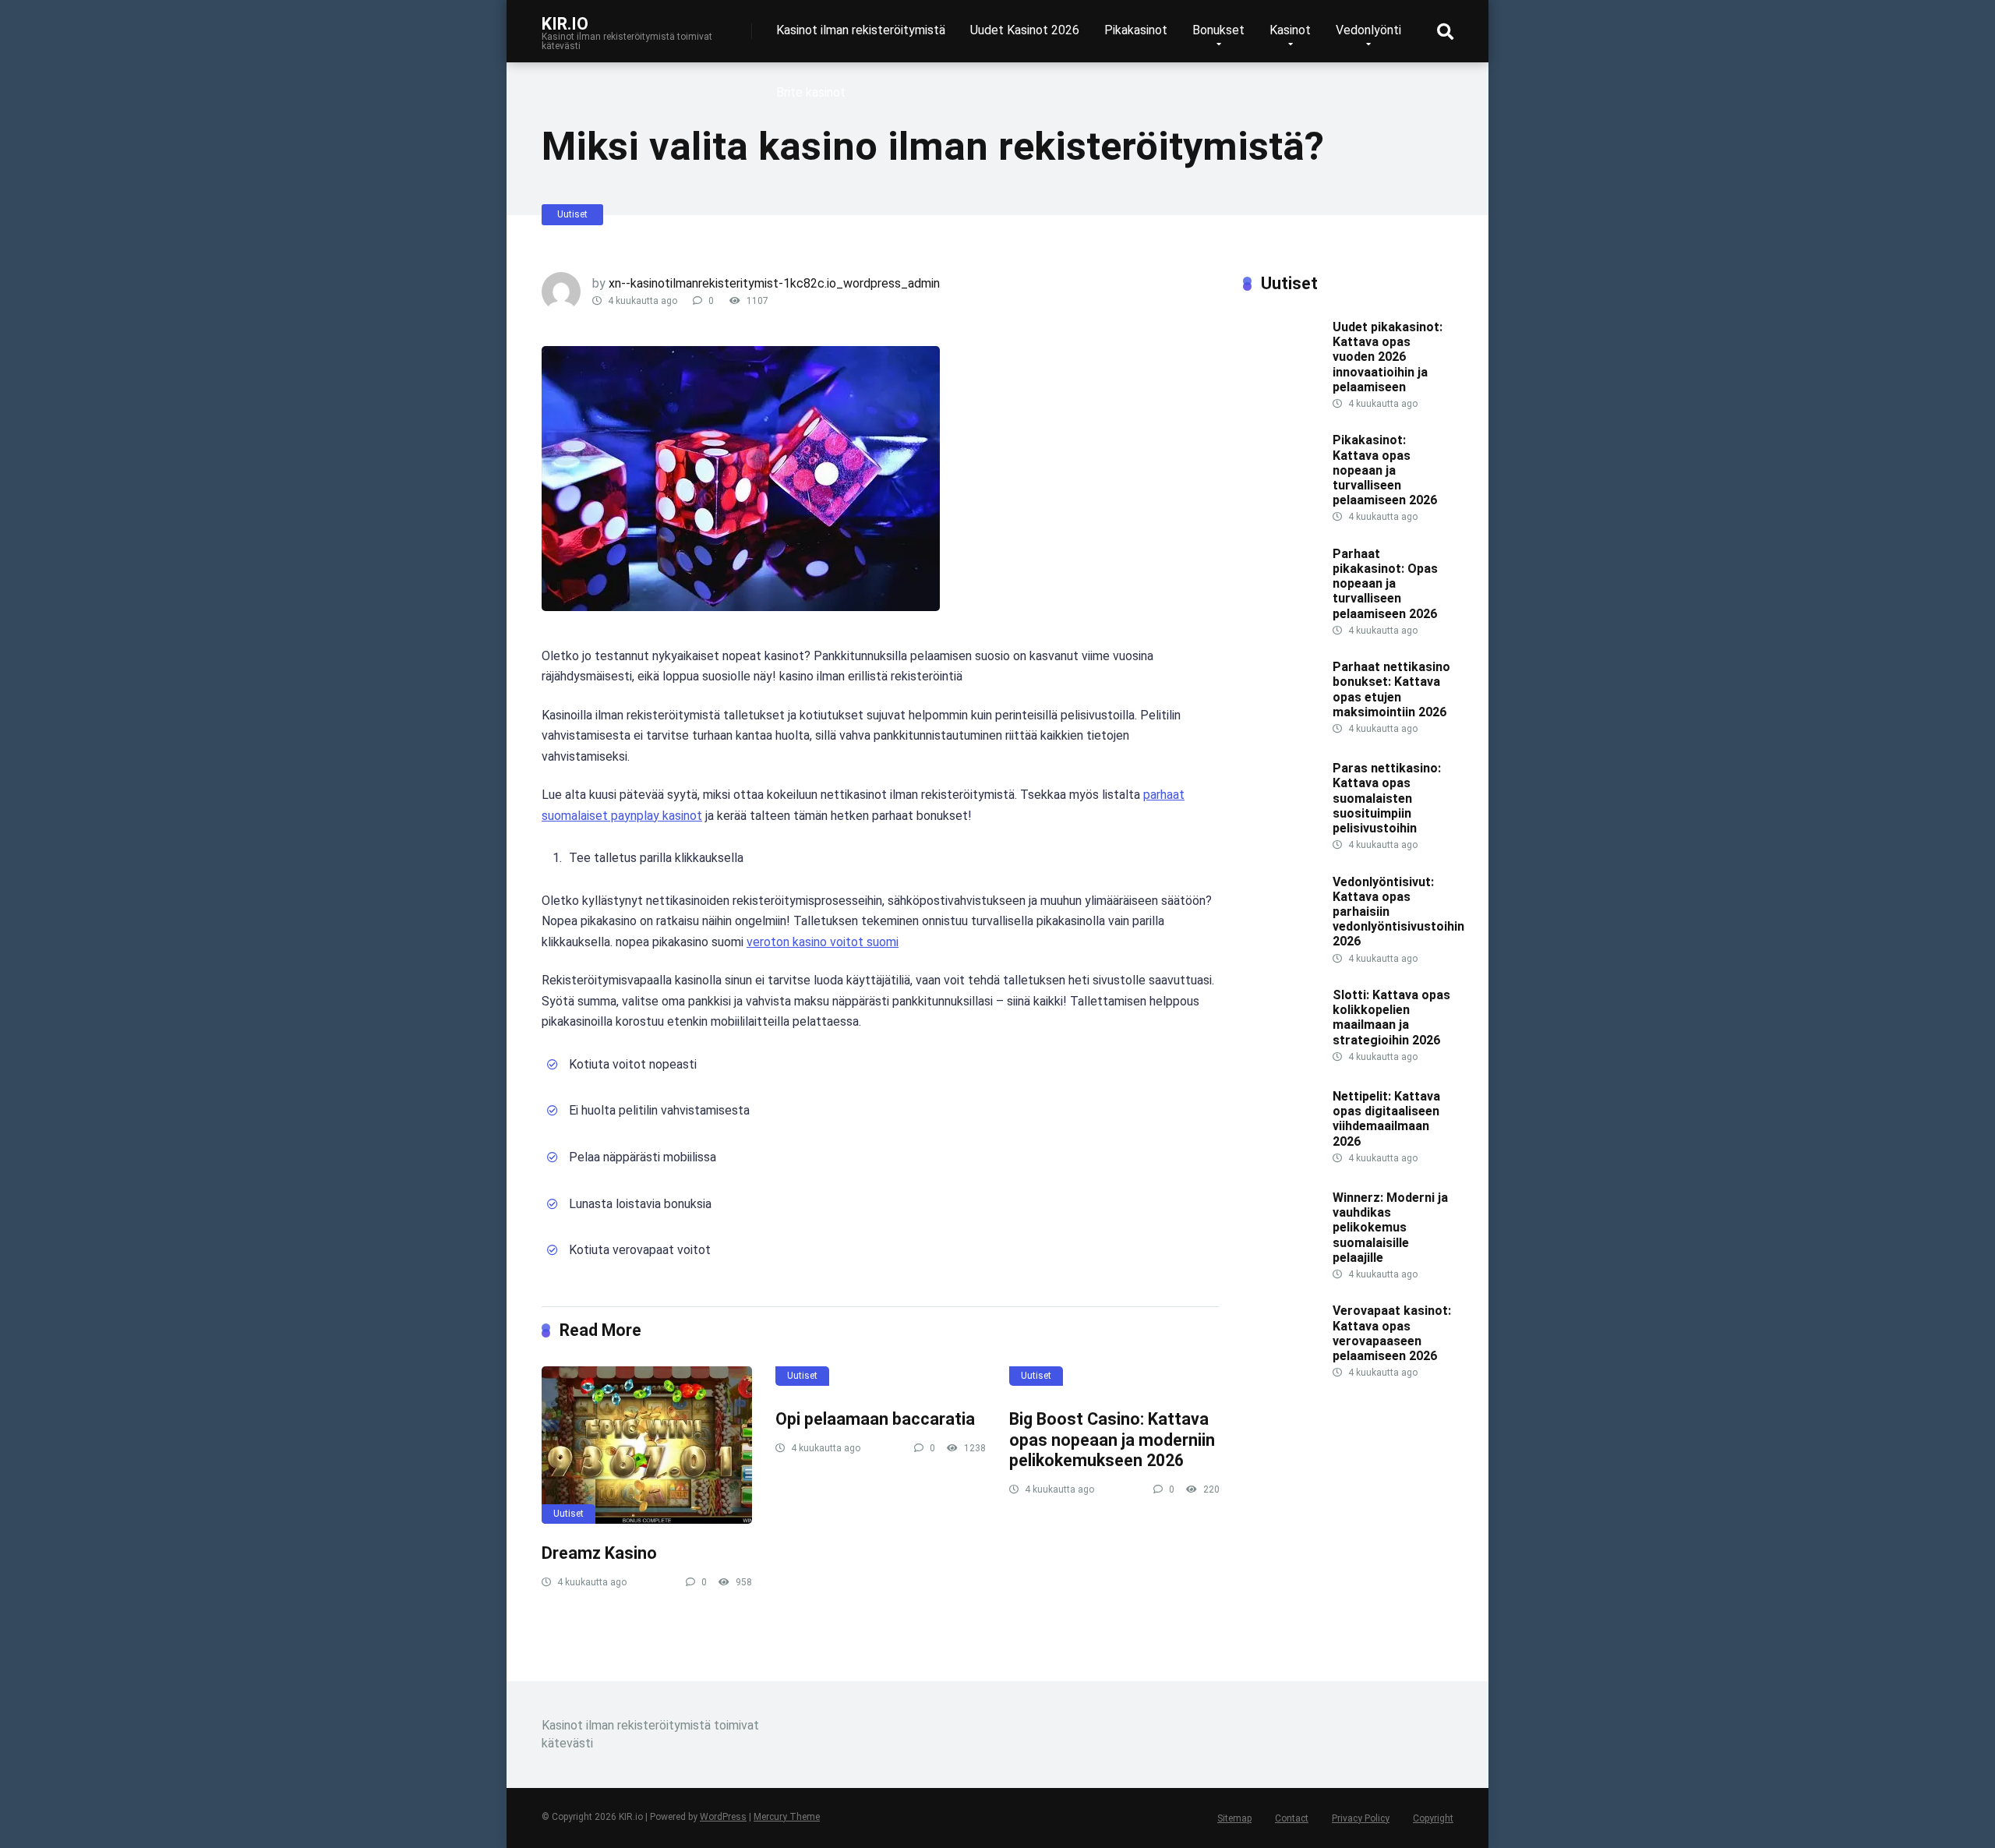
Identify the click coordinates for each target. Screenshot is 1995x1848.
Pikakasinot (1136, 30)
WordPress (723, 1817)
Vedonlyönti (1368, 30)
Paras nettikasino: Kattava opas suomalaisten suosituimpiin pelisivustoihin (1387, 798)
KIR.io (565, 23)
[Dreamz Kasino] (647, 1445)
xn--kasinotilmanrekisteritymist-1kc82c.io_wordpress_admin (774, 283)
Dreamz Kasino (599, 1553)
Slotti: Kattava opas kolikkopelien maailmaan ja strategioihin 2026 (1391, 1018)
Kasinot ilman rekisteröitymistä (861, 30)
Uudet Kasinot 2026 (1025, 30)
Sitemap (1234, 1818)
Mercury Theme (787, 1817)
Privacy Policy (1361, 1818)
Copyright (1433, 1818)
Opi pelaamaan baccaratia (875, 1419)
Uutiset (572, 214)
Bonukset (1218, 30)
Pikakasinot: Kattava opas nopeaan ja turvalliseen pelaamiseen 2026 (1385, 470)
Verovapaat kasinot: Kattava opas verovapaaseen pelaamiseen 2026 (1392, 1333)
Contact (1292, 1818)
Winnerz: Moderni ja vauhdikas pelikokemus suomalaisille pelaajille (1390, 1228)
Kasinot (1290, 30)
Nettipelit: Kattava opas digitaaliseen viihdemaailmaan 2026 (1386, 1119)
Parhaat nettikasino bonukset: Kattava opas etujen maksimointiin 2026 (1391, 689)
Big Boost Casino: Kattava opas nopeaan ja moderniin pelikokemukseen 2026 (1112, 1440)
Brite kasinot (811, 92)
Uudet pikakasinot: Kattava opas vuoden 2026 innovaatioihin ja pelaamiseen (1388, 357)
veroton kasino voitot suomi (823, 942)
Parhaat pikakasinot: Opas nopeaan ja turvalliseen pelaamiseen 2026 (1385, 584)
